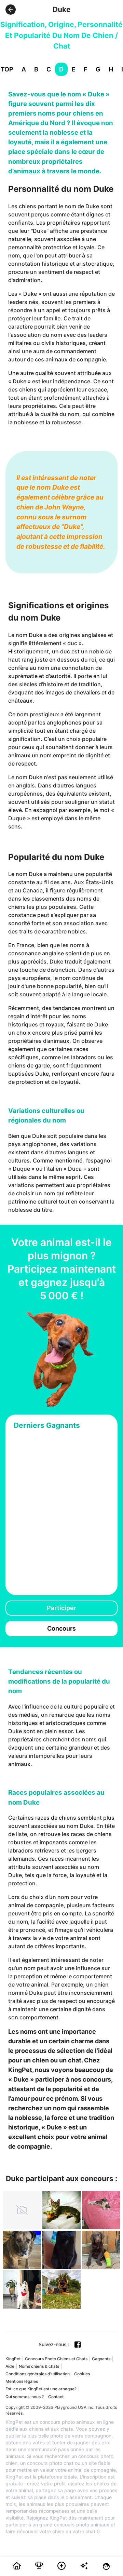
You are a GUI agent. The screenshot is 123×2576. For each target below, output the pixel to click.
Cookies (82, 2374)
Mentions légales (22, 2381)
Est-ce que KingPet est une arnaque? (41, 2389)
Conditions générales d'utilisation (38, 2374)
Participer (61, 1608)
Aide (10, 2366)
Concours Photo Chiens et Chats (56, 2359)
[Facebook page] (78, 2345)
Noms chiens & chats (39, 2366)
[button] (11, 10)
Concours (61, 1628)
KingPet (13, 2359)
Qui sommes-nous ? (25, 2397)
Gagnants (101, 2359)
